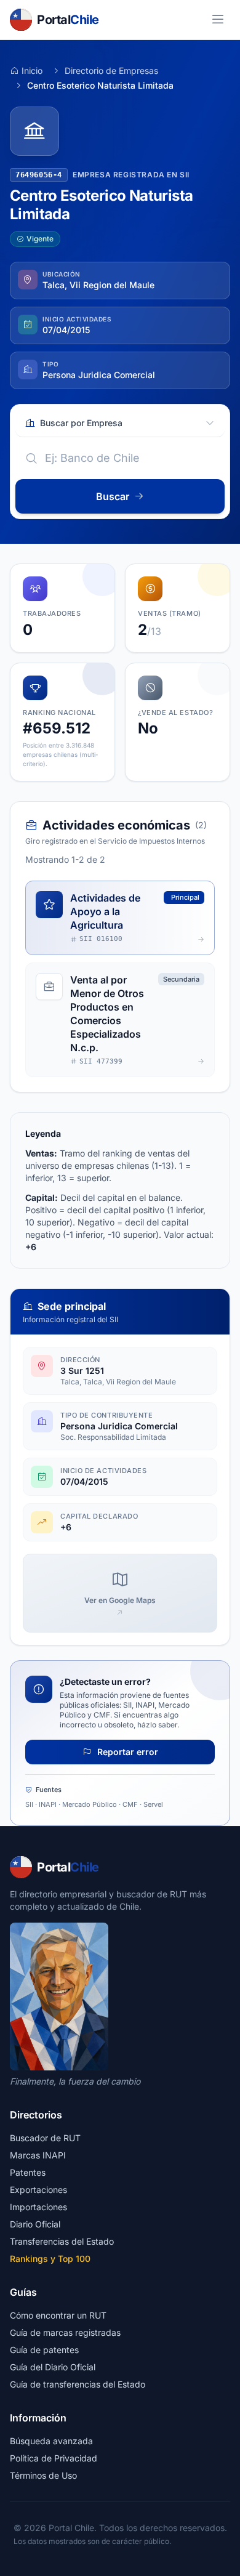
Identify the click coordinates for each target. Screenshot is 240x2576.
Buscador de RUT (45, 2138)
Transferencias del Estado (62, 2241)
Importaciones (38, 2207)
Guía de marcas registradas (65, 2332)
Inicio (32, 71)
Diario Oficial (35, 2224)
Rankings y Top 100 (50, 2259)
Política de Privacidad (54, 2458)
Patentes (28, 2172)
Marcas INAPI (38, 2155)
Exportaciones (38, 2190)
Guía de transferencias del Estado (78, 2384)
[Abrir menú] (218, 20)
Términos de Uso (43, 2475)
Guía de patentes (44, 2350)
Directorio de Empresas (111, 71)
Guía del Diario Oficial (53, 2367)
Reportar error (126, 1752)
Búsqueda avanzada (51, 2441)
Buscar (113, 496)
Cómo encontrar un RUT (58, 2315)
